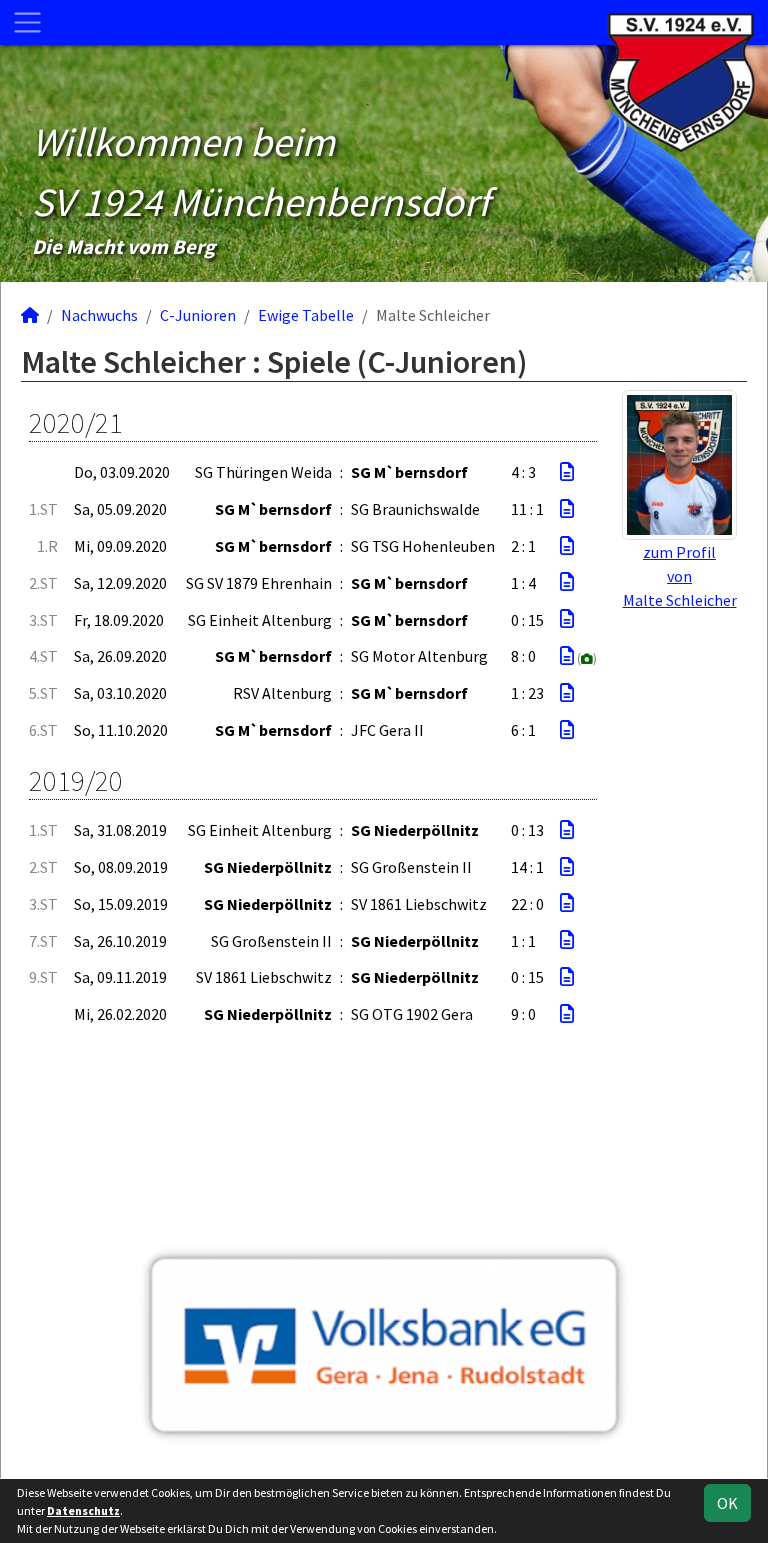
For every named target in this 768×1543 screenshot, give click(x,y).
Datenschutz (83, 1510)
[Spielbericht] (567, 472)
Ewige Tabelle (306, 315)
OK (727, 1503)
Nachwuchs (99, 315)
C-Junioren (198, 315)
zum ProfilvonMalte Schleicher (680, 576)
